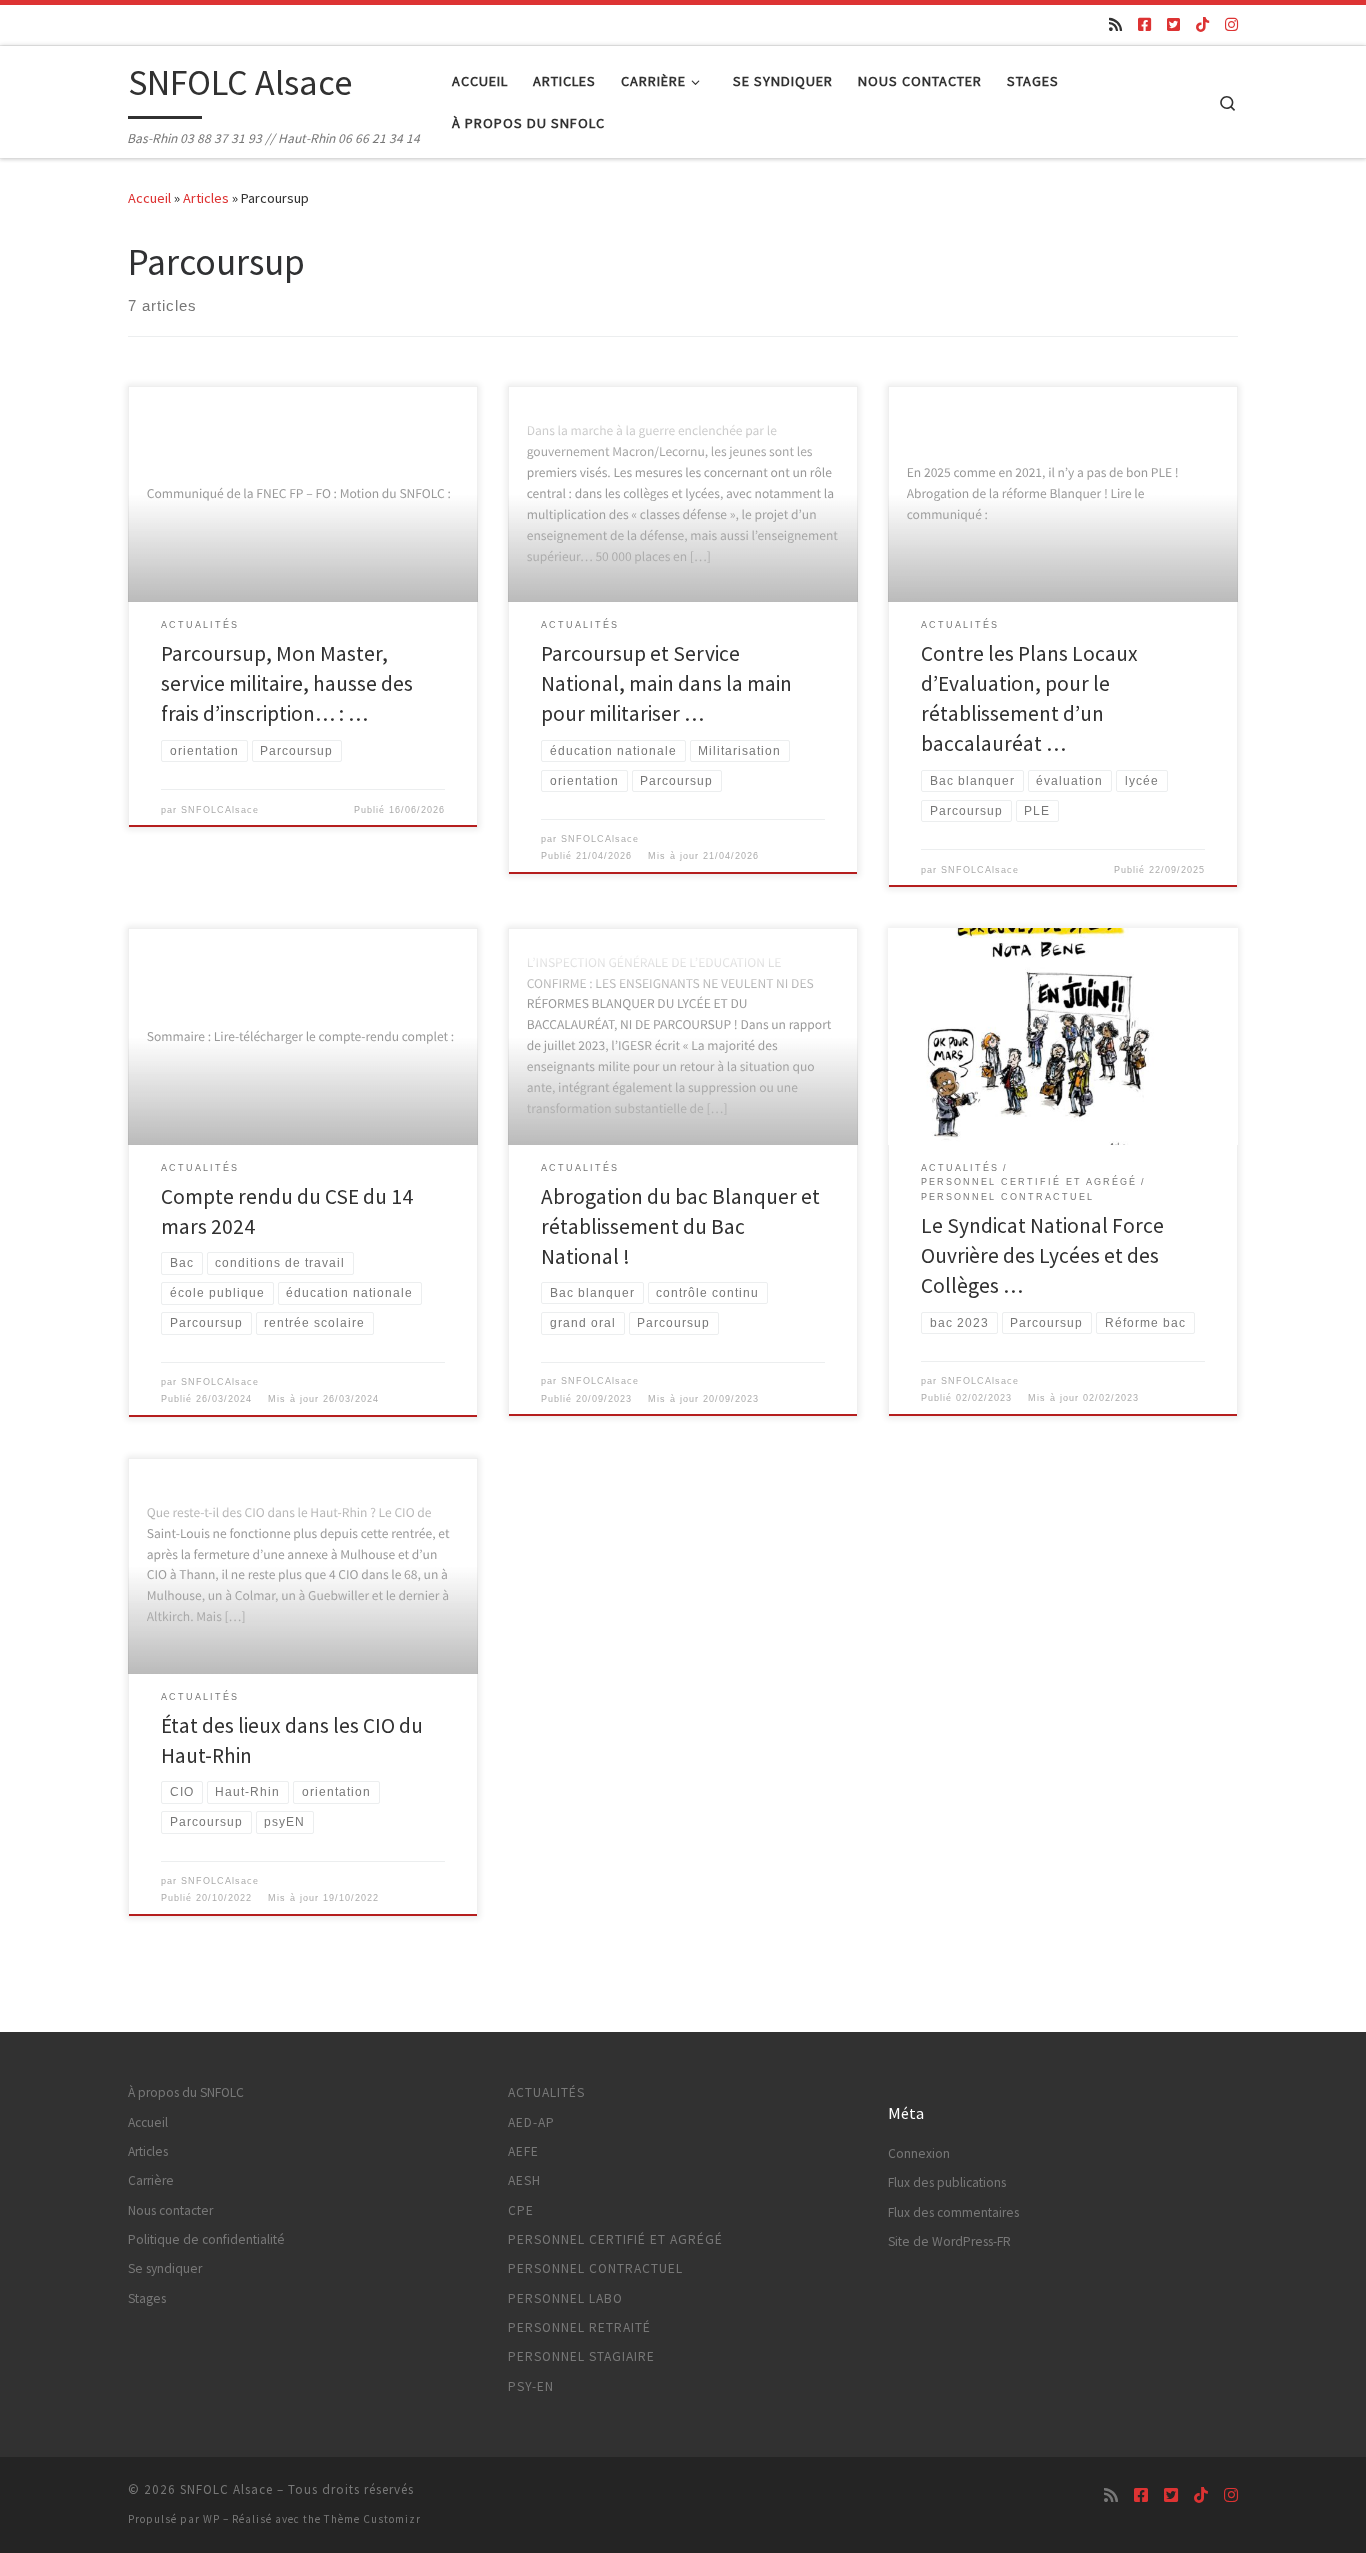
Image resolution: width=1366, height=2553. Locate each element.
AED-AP (531, 2122)
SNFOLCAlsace (220, 810)
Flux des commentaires (953, 2212)
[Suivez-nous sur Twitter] (1173, 24)
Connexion (919, 2153)
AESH (524, 2180)
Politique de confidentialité (206, 2239)
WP (211, 2519)
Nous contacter (170, 2210)
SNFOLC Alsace (226, 2489)
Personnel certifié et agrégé (615, 2239)
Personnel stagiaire (581, 2356)
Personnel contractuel (595, 2268)
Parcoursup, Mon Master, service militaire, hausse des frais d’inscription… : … (287, 683)
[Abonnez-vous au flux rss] (1115, 24)
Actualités (546, 2092)
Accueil (149, 198)
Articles (206, 198)
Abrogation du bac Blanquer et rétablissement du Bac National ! (680, 1226)
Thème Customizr (372, 2519)
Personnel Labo (565, 2298)
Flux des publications (947, 2182)
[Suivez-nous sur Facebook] (1144, 24)
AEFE (523, 2151)
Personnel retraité (579, 2327)
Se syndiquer (165, 2268)
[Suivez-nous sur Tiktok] (1202, 24)
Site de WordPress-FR (949, 2241)
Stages (147, 2298)
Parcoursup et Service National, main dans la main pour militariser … (666, 683)
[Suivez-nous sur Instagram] (1231, 24)
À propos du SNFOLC (186, 2092)
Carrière (151, 2180)
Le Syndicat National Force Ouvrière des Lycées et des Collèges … (1042, 1255)
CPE (521, 2210)
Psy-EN (531, 2386)
